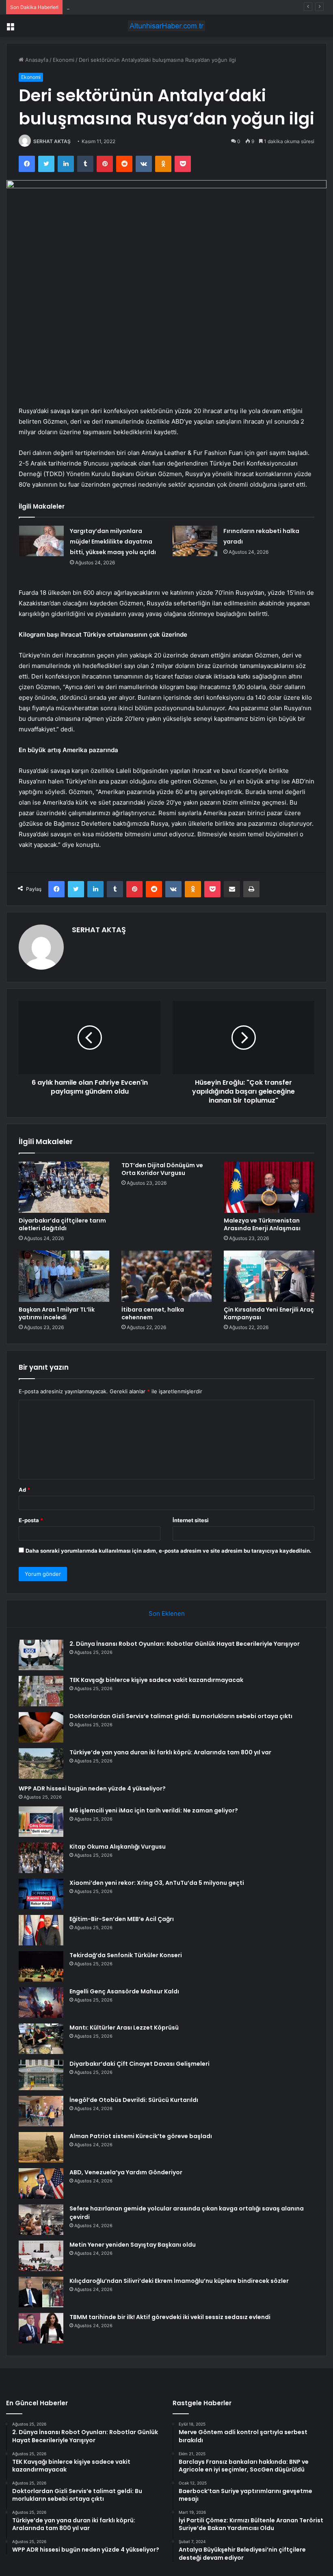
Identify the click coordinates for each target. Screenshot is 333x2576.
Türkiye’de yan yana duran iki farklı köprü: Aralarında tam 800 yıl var (170, 1752)
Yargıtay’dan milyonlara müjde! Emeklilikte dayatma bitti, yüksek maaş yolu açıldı (113, 542)
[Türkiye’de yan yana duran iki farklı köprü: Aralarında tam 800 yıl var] (41, 1763)
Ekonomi (64, 60)
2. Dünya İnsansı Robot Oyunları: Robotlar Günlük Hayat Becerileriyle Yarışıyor (185, 1644)
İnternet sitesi (191, 1520)
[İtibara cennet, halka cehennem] (167, 1276)
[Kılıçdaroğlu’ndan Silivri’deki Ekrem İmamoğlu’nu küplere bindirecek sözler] (41, 2292)
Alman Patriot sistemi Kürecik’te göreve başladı (141, 2136)
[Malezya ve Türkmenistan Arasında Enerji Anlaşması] (269, 1187)
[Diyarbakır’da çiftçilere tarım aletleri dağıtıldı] (64, 1187)
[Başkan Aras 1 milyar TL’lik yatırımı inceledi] (64, 1276)
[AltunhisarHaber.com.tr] (166, 26)
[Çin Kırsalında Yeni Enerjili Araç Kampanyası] (269, 1276)
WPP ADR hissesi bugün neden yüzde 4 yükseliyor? (92, 1788)
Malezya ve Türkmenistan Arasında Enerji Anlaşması (262, 1224)
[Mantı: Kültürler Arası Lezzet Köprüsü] (41, 2039)
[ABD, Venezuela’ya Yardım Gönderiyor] (41, 2183)
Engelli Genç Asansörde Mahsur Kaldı (124, 1991)
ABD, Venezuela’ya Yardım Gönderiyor (126, 2172)
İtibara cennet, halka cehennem (153, 1313)
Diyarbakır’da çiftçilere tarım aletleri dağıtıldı (62, 1224)
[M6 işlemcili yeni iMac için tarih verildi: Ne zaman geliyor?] (41, 1822)
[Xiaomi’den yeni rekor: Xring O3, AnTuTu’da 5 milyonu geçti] (41, 1894)
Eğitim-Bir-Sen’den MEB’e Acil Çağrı (122, 1919)
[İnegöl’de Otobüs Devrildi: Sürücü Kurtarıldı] (41, 2111)
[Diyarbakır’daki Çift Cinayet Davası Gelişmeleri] (41, 2075)
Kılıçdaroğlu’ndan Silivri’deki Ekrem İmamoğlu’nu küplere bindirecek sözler (179, 2281)
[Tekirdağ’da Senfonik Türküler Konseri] (41, 1966)
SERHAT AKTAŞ (52, 141)
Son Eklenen (167, 1613)
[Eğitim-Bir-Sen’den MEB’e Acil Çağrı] (41, 1930)
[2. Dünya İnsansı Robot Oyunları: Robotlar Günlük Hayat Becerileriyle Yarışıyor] (41, 1655)
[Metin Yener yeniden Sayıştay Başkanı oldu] (41, 2256)
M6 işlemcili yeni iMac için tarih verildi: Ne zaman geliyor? (154, 1810)
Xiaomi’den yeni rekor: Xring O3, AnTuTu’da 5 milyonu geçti (157, 1883)
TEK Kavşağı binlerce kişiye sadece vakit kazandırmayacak (156, 1680)
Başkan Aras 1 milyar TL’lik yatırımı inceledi (57, 1313)
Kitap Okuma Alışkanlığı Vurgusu (118, 1847)
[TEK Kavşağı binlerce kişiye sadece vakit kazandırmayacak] (41, 1691)
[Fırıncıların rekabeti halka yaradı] (195, 541)
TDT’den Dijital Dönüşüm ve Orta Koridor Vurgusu (162, 1169)
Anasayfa (36, 60)
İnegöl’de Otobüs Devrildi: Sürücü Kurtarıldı (134, 2100)
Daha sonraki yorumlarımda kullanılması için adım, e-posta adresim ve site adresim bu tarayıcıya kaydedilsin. (169, 1551)
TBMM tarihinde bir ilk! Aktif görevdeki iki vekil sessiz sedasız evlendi (170, 2317)
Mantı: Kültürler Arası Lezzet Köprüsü (124, 2028)
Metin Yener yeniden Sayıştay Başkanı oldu (133, 2245)
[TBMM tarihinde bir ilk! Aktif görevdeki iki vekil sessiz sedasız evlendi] (41, 2328)
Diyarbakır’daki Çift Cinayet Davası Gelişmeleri (139, 2064)
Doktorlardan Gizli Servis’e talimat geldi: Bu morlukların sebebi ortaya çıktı (159, 7)
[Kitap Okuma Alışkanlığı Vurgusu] (41, 1858)
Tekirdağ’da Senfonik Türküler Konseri (126, 1955)
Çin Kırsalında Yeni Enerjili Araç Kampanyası (269, 1313)
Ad (24, 1490)
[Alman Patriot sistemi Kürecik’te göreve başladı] (41, 2147)
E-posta (31, 1520)
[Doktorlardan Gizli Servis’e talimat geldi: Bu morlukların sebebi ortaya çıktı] (41, 1727)
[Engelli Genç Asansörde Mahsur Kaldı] (41, 2003)
